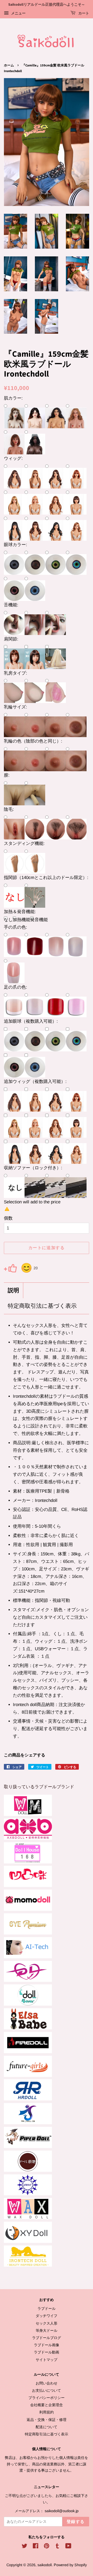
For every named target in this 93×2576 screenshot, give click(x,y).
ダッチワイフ (47, 2316)
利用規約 (47, 2412)
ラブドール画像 (47, 2345)
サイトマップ (47, 2360)
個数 (8, 1218)
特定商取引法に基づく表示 (42, 1306)
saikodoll (45, 2565)
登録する (76, 2522)
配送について (47, 2427)
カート (83, 13)
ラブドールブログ (47, 2338)
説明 (13, 1291)
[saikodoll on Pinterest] (47, 2547)
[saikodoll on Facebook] (36, 2547)
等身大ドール (47, 2330)
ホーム (9, 65)
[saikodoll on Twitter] (25, 2547)
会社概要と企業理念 (47, 2405)
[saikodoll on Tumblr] (57, 2547)
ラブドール (47, 2309)
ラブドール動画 (47, 2352)
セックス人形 (47, 2323)
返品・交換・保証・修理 (47, 2420)
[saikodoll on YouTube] (68, 2547)
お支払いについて (47, 2390)
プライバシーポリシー (47, 2398)
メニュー (18, 13)
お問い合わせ (47, 2383)
